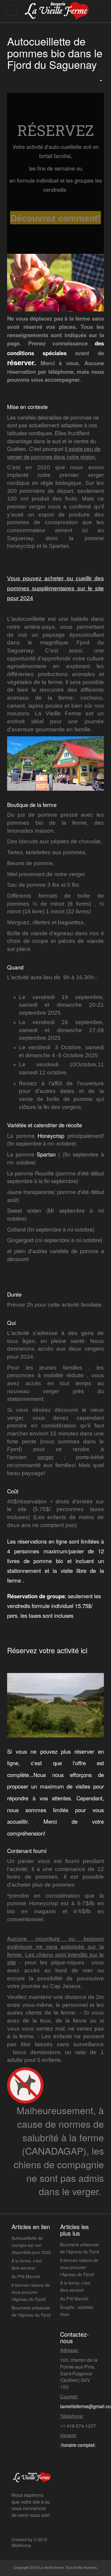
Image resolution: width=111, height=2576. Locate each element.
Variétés (17, 1125)
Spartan (45, 1154)
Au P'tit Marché (26, 2276)
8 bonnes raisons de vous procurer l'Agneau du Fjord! (31, 2292)
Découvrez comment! (55, 218)
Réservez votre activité (43, 1650)
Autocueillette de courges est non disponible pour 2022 (31, 2245)
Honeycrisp (51, 1136)
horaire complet (78, 2445)
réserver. (22, 362)
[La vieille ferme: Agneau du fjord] (56, 11)
